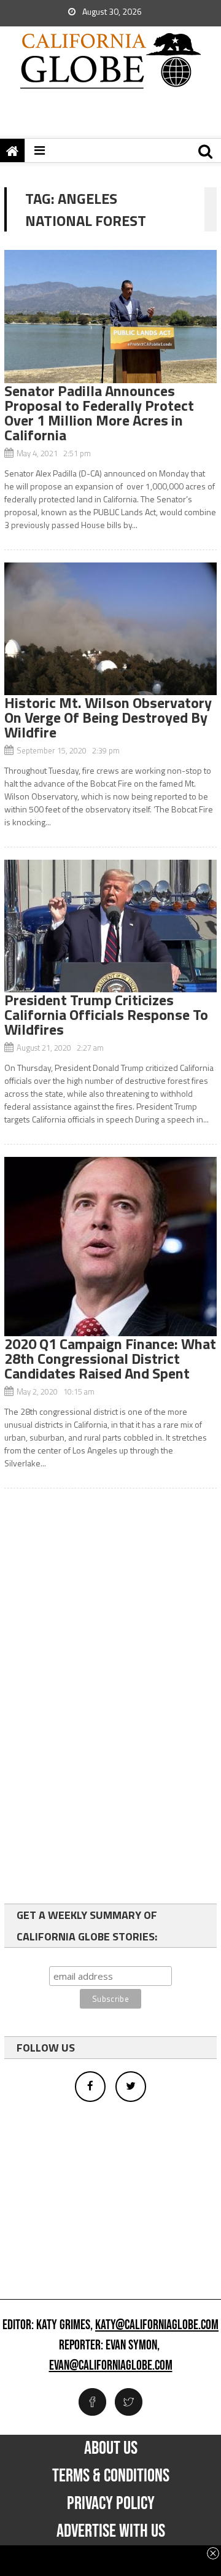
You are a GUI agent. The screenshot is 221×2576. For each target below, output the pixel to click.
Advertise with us (111, 2531)
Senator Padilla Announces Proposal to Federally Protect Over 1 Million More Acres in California (99, 413)
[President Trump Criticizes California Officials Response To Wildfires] (110, 926)
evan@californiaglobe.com (111, 2366)
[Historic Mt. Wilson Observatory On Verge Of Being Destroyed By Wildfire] (110, 629)
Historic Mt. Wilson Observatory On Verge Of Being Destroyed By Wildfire (108, 717)
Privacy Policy (111, 2504)
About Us (111, 2448)
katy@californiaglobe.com (157, 2325)
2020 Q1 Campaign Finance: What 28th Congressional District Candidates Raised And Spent (110, 1358)
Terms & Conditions (111, 2476)
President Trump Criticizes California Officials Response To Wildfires (106, 1014)
